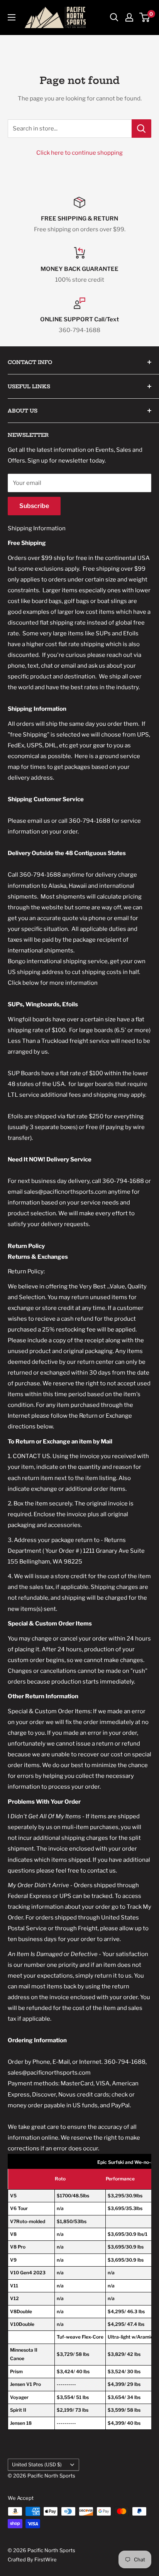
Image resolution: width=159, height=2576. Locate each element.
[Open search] (114, 17)
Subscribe (34, 506)
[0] (145, 17)
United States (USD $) (37, 2465)
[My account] (129, 17)
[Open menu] (12, 17)
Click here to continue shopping (79, 153)
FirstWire (46, 2559)
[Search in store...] (141, 129)
